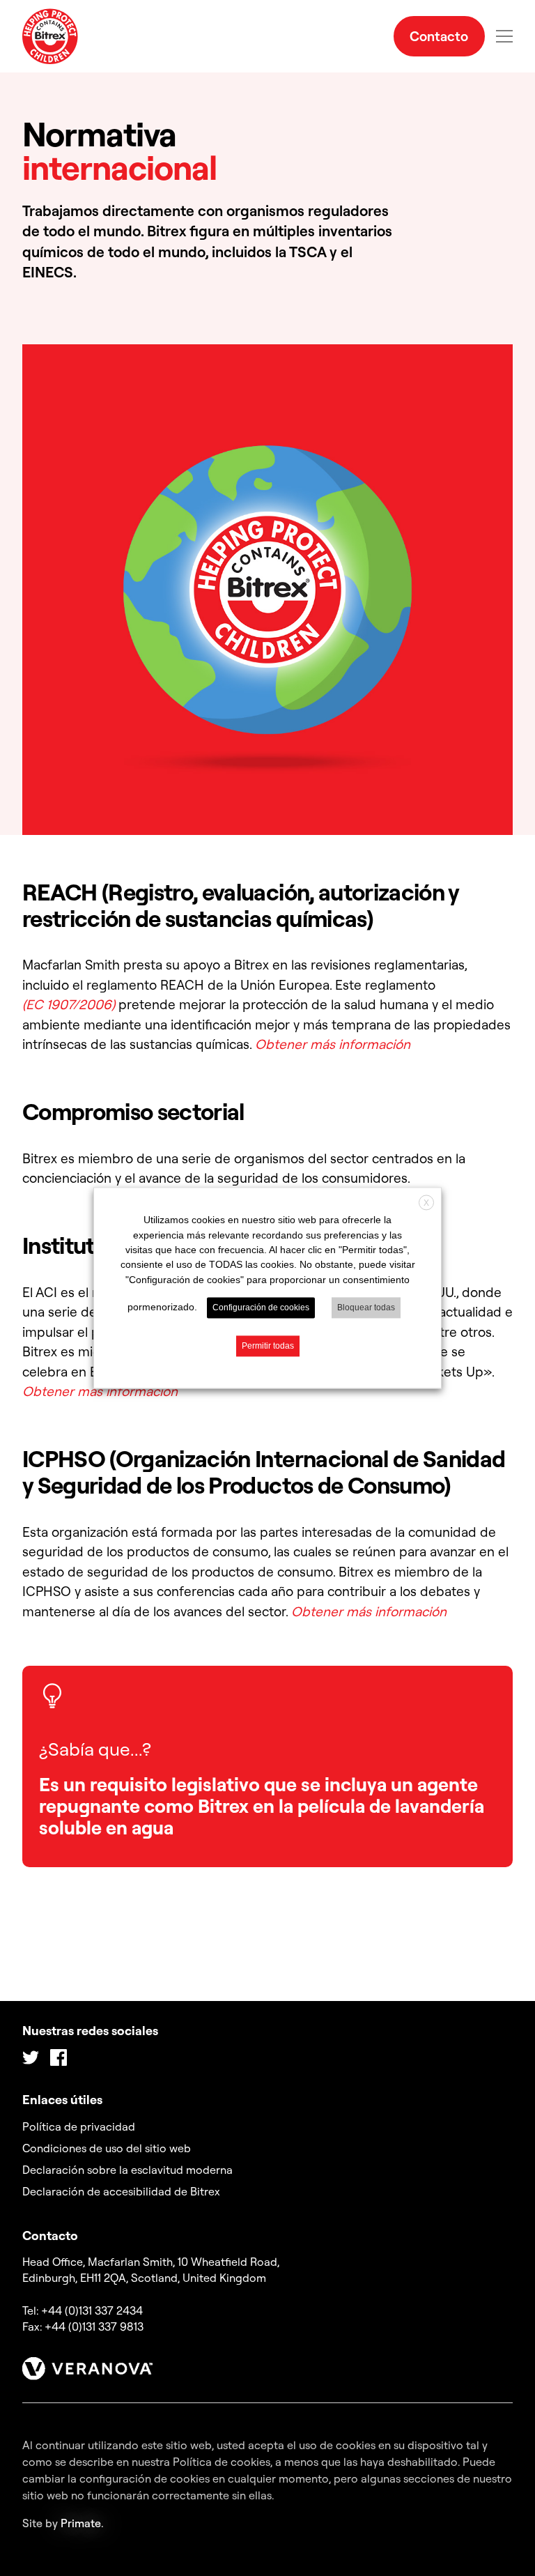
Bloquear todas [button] (366, 1308)
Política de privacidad (79, 2126)
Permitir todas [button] (268, 1347)
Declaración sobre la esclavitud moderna (127, 2170)
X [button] (426, 1203)
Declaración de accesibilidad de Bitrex (121, 2191)
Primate (81, 2523)
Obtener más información (333, 1044)
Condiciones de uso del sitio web (107, 2148)
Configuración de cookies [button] (261, 1308)
